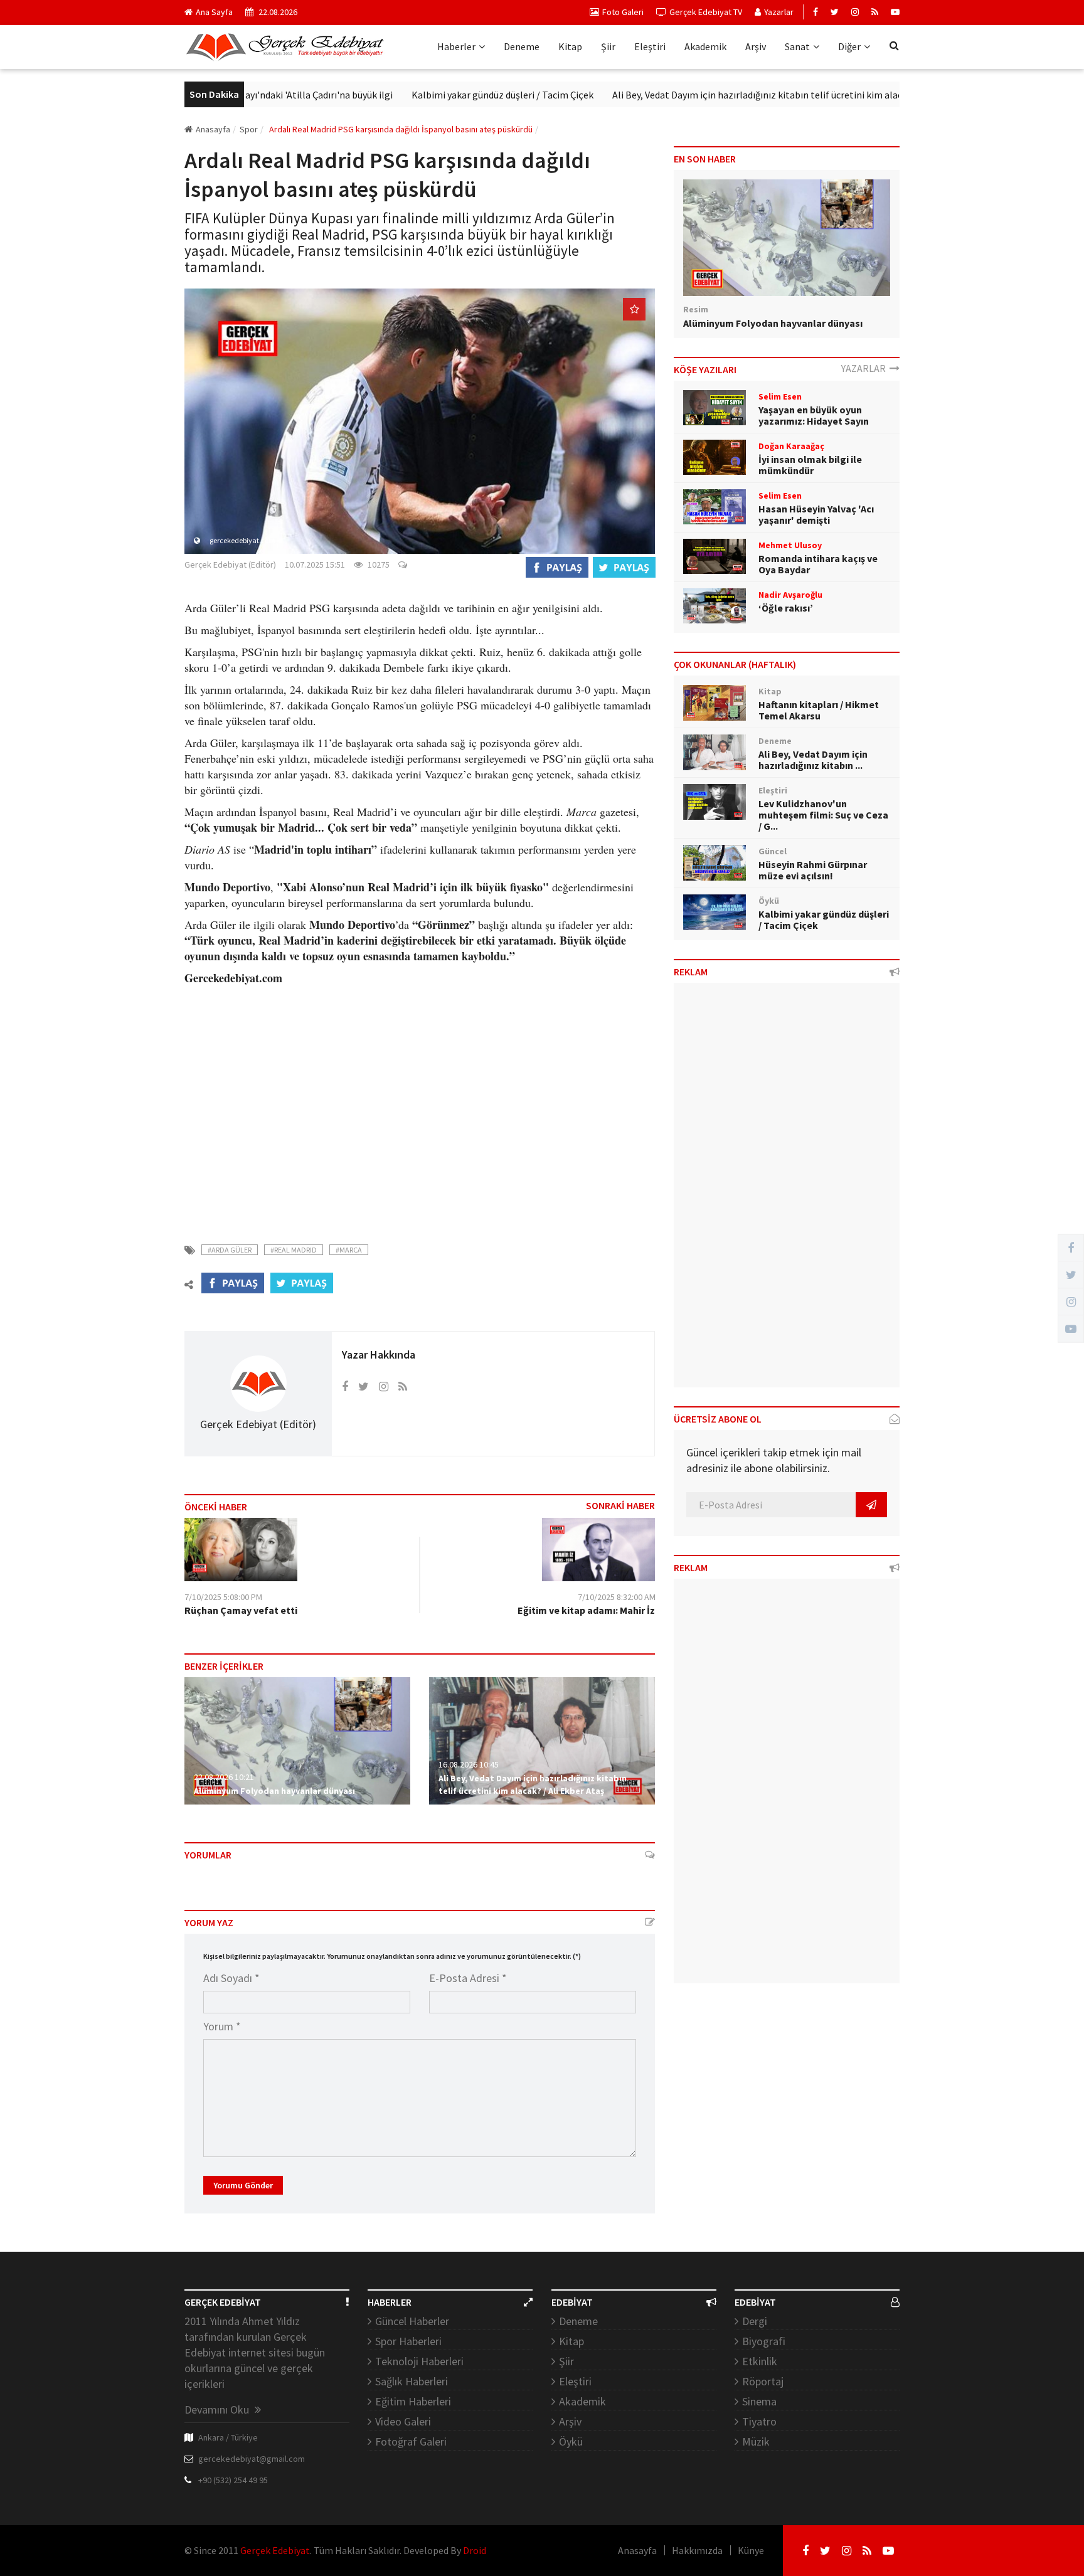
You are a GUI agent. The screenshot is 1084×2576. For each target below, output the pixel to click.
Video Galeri (403, 2421)
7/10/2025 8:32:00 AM (617, 1597)
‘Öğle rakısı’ (786, 608)
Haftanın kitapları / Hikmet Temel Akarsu (819, 710)
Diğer (849, 46)
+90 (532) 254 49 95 (233, 2480)
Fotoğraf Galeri (411, 2441)
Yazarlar (779, 12)
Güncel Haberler (412, 2321)
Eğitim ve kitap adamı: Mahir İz (586, 1610)
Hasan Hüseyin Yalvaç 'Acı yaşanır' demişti (816, 514)
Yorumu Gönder (243, 2185)
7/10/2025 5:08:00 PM (223, 1597)
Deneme (522, 46)
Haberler (456, 46)
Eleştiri (650, 46)
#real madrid (294, 1250)
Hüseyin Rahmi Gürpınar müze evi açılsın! (813, 870)
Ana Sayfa (214, 12)
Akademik (705, 46)
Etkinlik (760, 2361)
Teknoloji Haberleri (419, 2361)
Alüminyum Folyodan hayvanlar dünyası (274, 1791)
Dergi (755, 2321)
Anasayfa (213, 129)
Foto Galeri (623, 12)
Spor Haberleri (408, 2341)
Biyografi (764, 2341)
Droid (475, 2550)
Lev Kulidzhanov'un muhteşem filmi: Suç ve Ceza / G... (823, 815)
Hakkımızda (697, 2550)
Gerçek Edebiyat (275, 2550)
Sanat (797, 46)
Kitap (570, 46)
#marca (349, 1250)
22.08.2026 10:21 (224, 1777)
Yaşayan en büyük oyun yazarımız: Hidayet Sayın (814, 415)
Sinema (759, 2401)
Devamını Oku (218, 2409)
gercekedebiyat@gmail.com (252, 2459)
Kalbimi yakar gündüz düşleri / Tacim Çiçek (445, 95)
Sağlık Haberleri (412, 2381)
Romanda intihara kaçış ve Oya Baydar (818, 564)
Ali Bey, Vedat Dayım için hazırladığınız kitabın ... (813, 760)
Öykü (571, 2441)
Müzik (756, 2441)
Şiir (608, 46)
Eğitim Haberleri (413, 2401)
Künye (751, 2550)
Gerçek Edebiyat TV (706, 12)
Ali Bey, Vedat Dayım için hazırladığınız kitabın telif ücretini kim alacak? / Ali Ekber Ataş (740, 95)
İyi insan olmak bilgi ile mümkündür (810, 465)
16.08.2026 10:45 (469, 1764)
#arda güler (230, 1250)
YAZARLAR (865, 368)
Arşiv (756, 46)
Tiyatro (759, 2421)
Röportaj (763, 2381)
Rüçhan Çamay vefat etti (241, 1610)
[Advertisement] (420, 1118)
